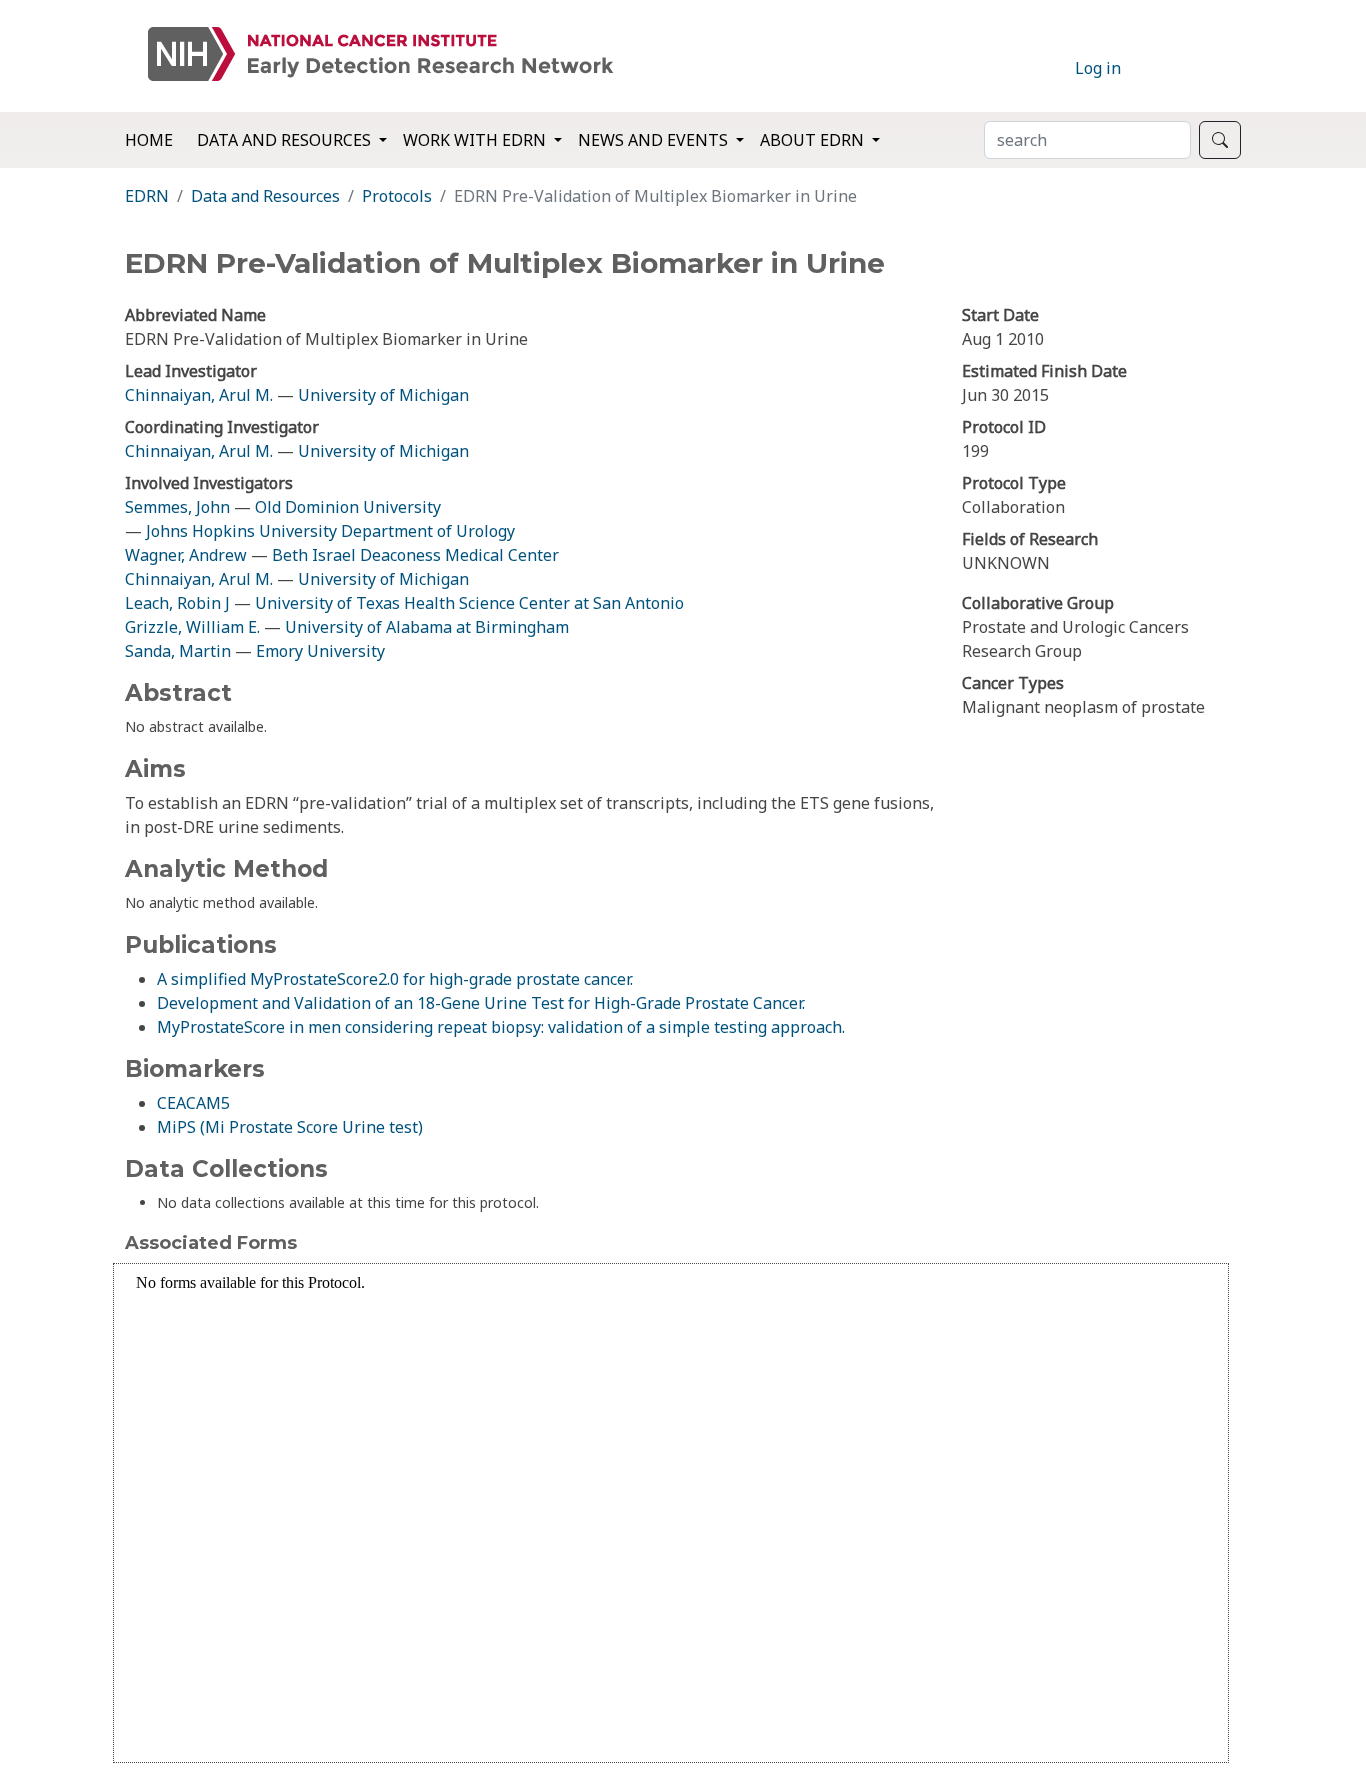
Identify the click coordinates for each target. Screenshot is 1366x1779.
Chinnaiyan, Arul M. (199, 395)
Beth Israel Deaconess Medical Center (415, 555)
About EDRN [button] (814, 140)
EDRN (147, 196)
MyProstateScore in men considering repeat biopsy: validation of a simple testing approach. (501, 1027)
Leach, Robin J (177, 603)
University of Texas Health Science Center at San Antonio (469, 603)
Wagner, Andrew (186, 555)
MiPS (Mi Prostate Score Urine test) (290, 1127)
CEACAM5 (193, 1103)
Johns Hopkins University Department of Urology (330, 531)
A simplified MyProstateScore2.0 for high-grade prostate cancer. (395, 979)
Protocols (397, 196)
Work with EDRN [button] (476, 140)
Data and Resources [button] (286, 140)
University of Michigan (383, 395)
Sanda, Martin (178, 651)
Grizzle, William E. (192, 627)
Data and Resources (265, 196)
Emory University (320, 651)
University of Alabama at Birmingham (427, 627)
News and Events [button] (655, 140)
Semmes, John (177, 507)
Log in (1098, 68)
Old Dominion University (348, 507)
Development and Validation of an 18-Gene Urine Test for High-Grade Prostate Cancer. (481, 1003)
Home (149, 140)
